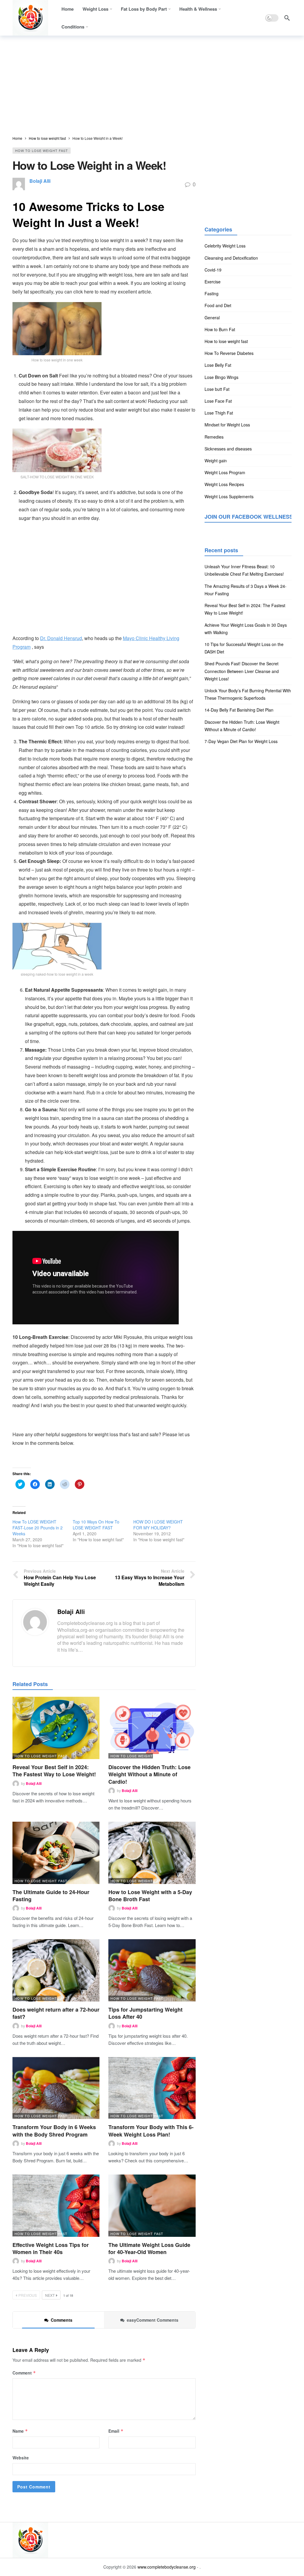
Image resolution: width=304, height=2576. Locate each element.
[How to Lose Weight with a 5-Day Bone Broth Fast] (152, 1853)
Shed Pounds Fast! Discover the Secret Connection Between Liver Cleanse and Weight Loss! (242, 671)
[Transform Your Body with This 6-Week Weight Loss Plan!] (152, 2088)
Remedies (214, 437)
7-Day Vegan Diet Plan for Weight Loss (241, 741)
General (212, 318)
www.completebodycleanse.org (167, 2567)
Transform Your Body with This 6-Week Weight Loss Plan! (151, 2131)
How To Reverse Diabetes (229, 353)
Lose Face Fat (218, 401)
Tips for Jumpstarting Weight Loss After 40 (145, 2013)
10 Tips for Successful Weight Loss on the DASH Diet (244, 648)
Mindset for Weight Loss (227, 425)
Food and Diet (218, 305)
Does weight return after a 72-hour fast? (56, 2013)
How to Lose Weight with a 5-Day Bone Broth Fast (150, 1896)
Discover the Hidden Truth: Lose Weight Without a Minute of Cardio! (149, 1774)
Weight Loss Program (225, 472)
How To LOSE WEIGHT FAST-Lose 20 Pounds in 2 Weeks (38, 1528)
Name (20, 2431)
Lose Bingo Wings (221, 377)
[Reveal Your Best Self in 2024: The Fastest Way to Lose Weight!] (56, 1728)
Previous (28, 2295)
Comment (24, 2373)
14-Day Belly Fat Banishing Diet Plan (239, 710)
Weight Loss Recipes (224, 484)
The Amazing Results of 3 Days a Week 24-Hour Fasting (246, 590)
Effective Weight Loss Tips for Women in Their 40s (51, 2248)
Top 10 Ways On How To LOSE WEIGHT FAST (96, 1525)
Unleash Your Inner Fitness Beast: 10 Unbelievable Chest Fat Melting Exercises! (244, 570)
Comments (62, 2320)
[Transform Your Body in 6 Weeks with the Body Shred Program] (56, 2088)
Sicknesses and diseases (228, 449)
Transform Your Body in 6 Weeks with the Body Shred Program (54, 2131)
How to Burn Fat (220, 329)
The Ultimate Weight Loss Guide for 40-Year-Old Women (149, 2248)
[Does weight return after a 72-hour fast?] (56, 1970)
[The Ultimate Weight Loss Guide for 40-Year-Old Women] (152, 2206)
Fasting (212, 293)
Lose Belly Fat (218, 365)
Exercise (213, 282)
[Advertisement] (152, 86)
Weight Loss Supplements (229, 496)
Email (116, 2431)
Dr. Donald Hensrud (61, 638)
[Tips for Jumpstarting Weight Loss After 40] (152, 1970)
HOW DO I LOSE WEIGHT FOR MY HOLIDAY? (158, 1525)
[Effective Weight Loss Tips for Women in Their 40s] (56, 2206)
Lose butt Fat (217, 389)
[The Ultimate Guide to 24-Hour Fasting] (56, 1853)
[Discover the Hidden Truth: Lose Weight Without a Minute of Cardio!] (152, 1728)
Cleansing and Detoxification (231, 258)
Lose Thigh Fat (219, 413)
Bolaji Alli (40, 181)
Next (50, 2295)
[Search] (287, 18)
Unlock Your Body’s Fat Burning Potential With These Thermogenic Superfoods (248, 694)
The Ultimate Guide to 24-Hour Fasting (51, 1896)
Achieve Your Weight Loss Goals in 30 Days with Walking (246, 629)
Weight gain (216, 461)
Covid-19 (213, 270)
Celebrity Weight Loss (225, 246)
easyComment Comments (153, 2320)
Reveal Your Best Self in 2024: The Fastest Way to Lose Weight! (54, 1771)
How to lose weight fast (42, 150)
